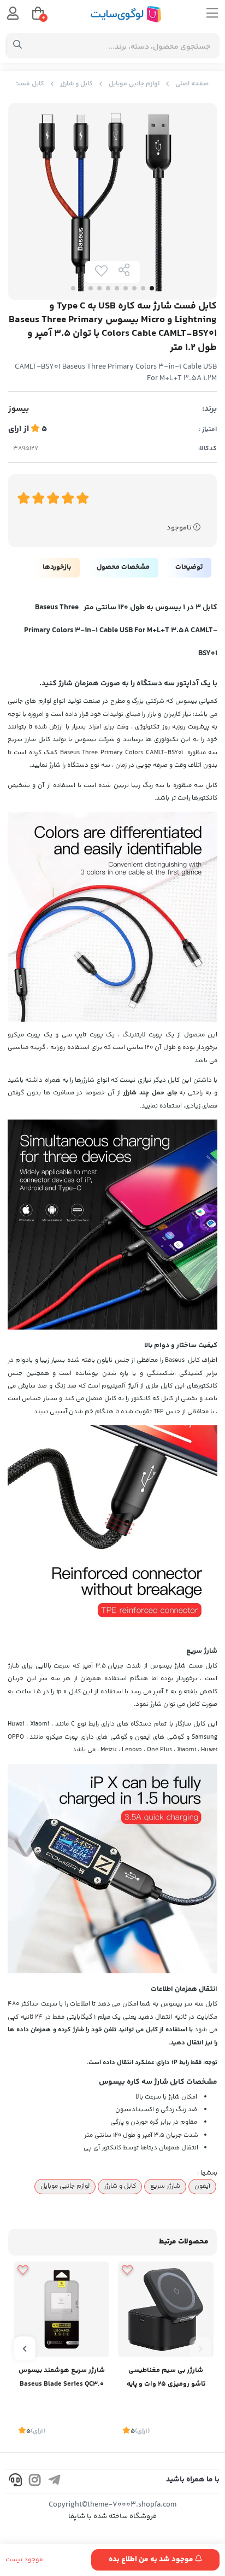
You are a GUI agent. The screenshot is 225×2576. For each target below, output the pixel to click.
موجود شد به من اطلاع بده (152, 2560)
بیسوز (19, 409)
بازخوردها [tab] (57, 567)
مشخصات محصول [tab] (123, 567)
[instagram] (35, 2482)
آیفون (202, 2186)
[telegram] (55, 2482)
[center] (18, 46)
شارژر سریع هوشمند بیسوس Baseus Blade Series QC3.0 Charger (62, 2378)
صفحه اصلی (192, 84)
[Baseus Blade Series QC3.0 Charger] (61, 2309)
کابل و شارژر (76, 84)
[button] (200, 2348)
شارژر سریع (165, 2186)
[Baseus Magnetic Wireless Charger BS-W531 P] (166, 2309)
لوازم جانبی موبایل (134, 84)
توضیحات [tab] (189, 567)
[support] (15, 2482)
